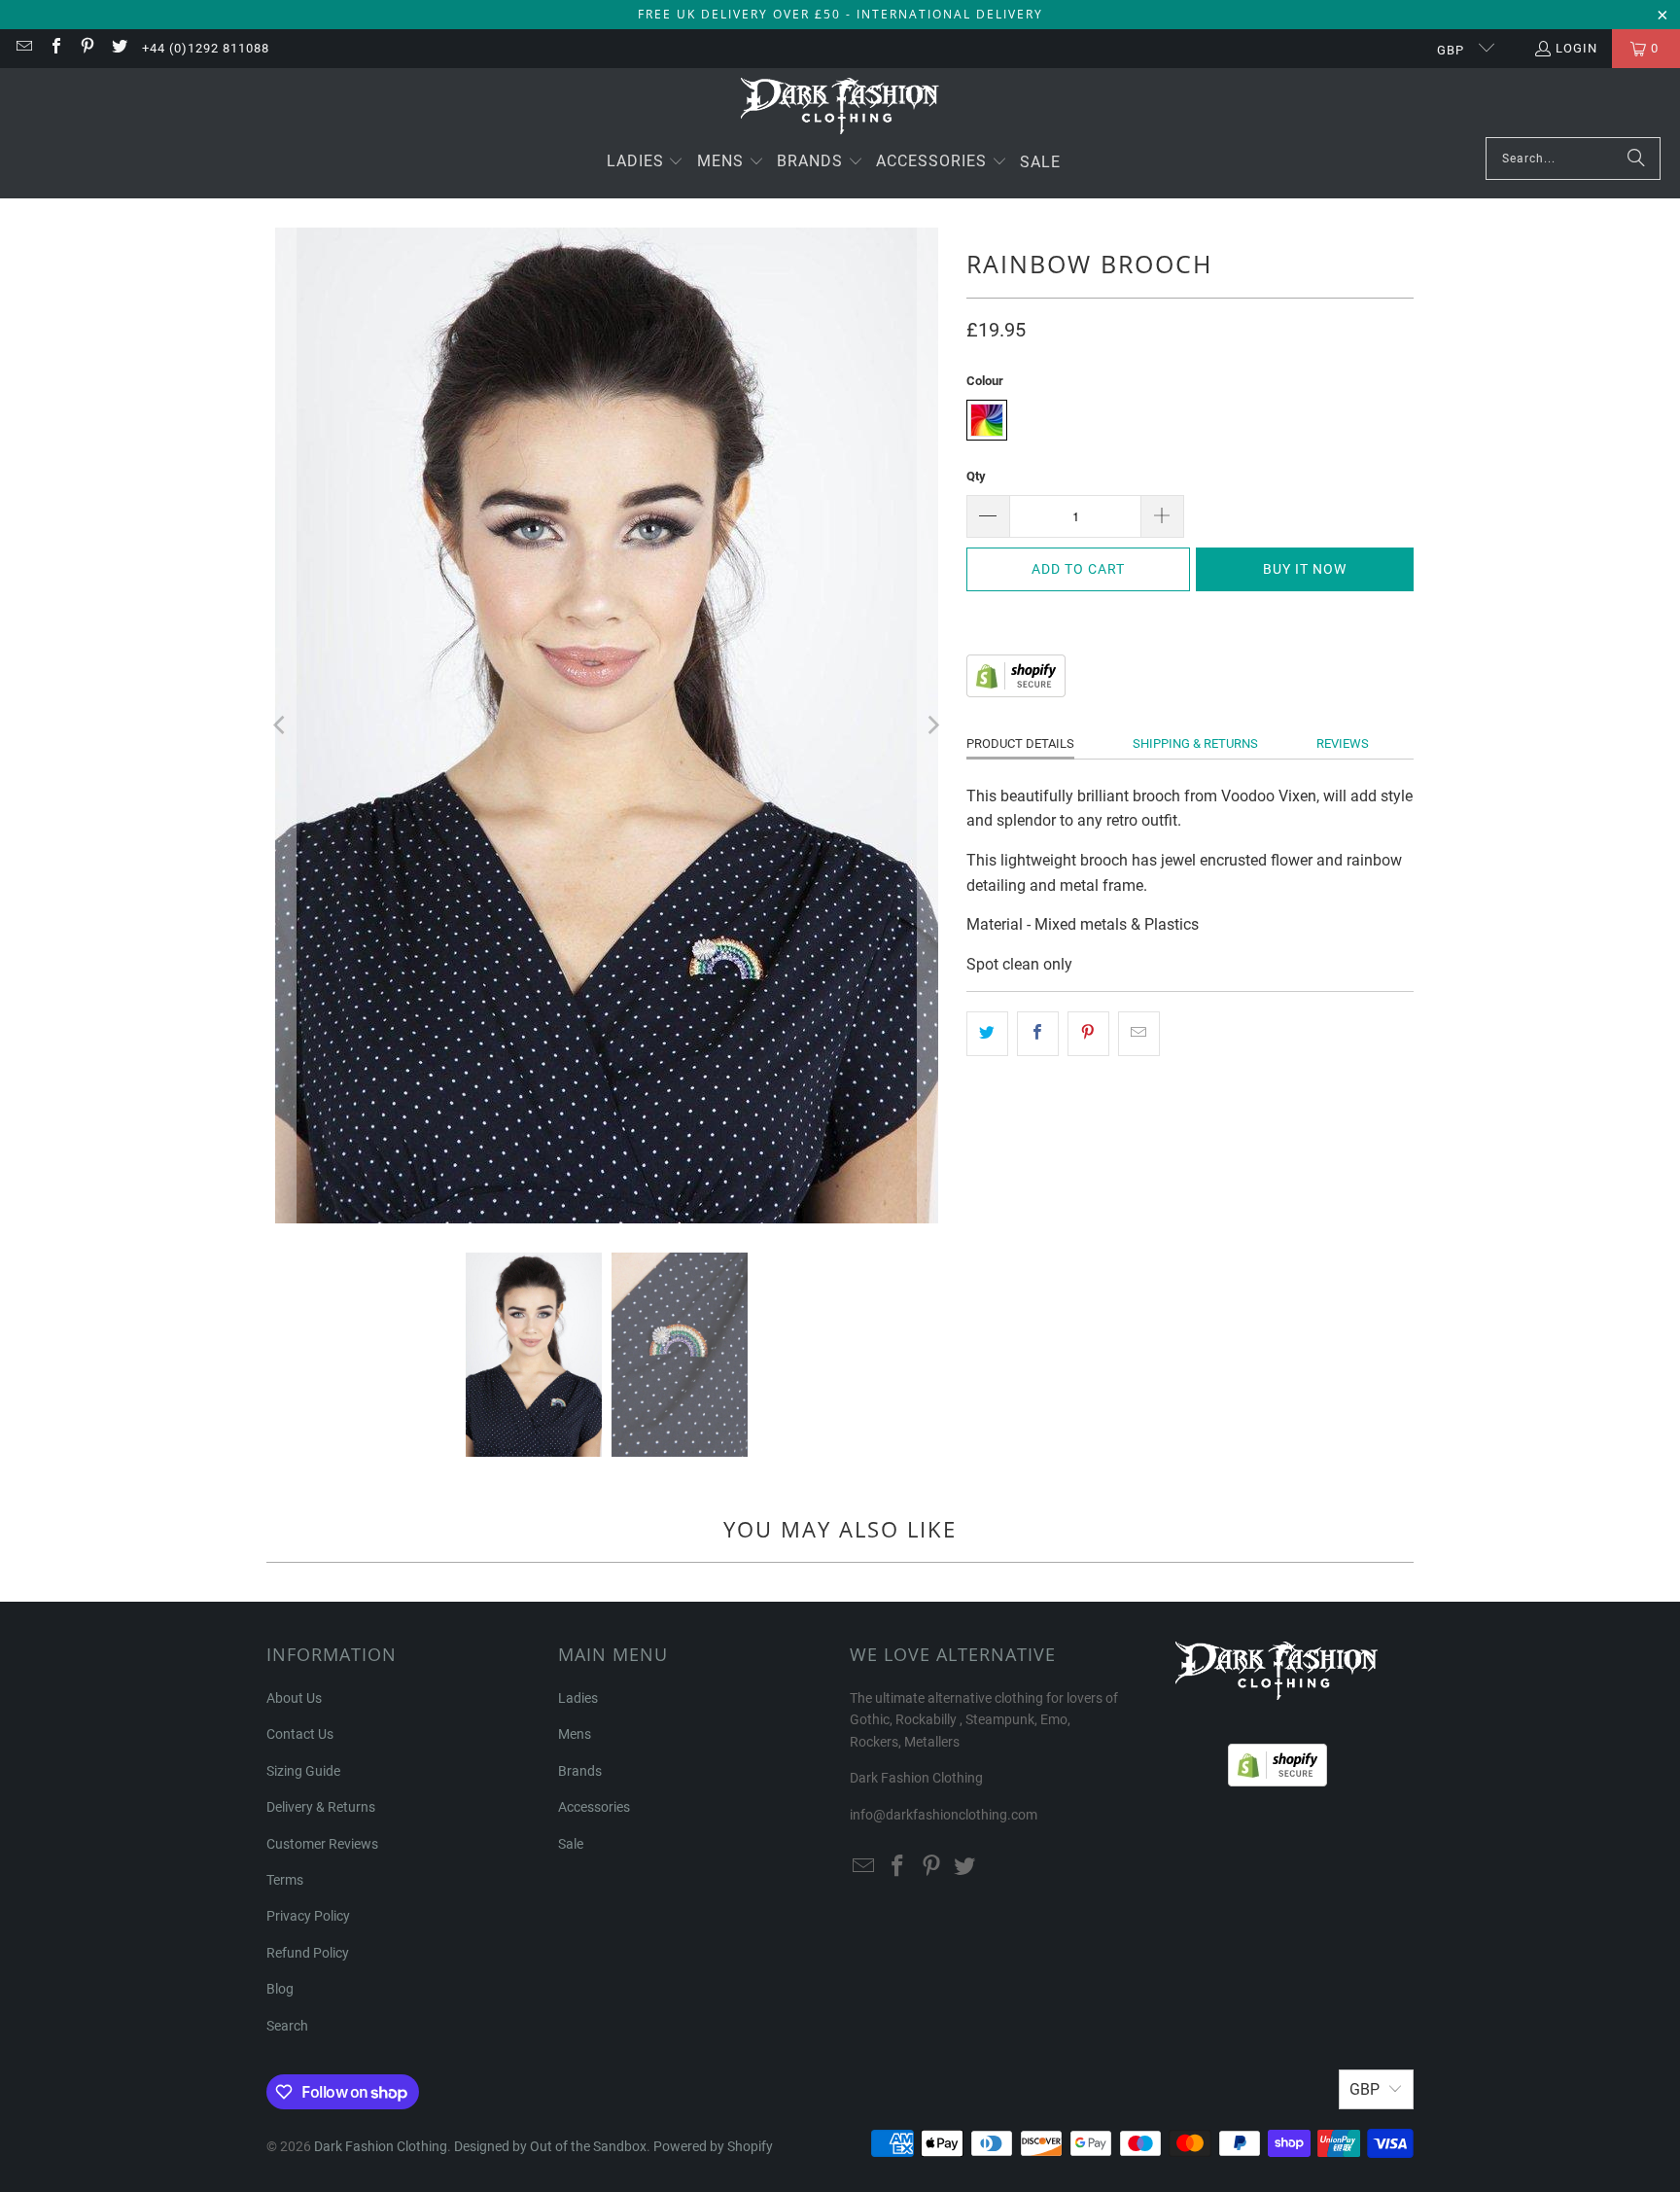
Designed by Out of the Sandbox (550, 2146)
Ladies (578, 1698)
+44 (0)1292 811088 (206, 48)
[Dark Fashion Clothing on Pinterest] (87, 48)
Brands (580, 1771)
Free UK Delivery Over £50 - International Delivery (840, 14)
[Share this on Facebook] (1038, 1034)
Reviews (1343, 743)
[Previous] (281, 725)
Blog (280, 1989)
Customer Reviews (322, 1844)
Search (287, 2026)
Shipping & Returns (1195, 743)
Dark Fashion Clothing (381, 2146)
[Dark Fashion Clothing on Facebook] (54, 48)
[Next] (932, 725)
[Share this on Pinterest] (1088, 1034)
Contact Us (300, 1734)
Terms (285, 1880)
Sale (571, 1844)
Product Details (1020, 743)
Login (1576, 48)
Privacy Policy (308, 1916)
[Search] (1636, 159)
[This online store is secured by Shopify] (1016, 692)
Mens (575, 1734)
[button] (646, 163)
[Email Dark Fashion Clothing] (23, 48)
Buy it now (1305, 569)
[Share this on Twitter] (987, 1034)
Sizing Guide (303, 1771)
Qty (976, 476)
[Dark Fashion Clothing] (840, 107)
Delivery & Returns (321, 1807)
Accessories (594, 1807)
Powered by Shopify (713, 2146)
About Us (294, 1698)
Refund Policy (308, 1953)
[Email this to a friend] (1139, 1034)
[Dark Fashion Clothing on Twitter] (118, 48)
